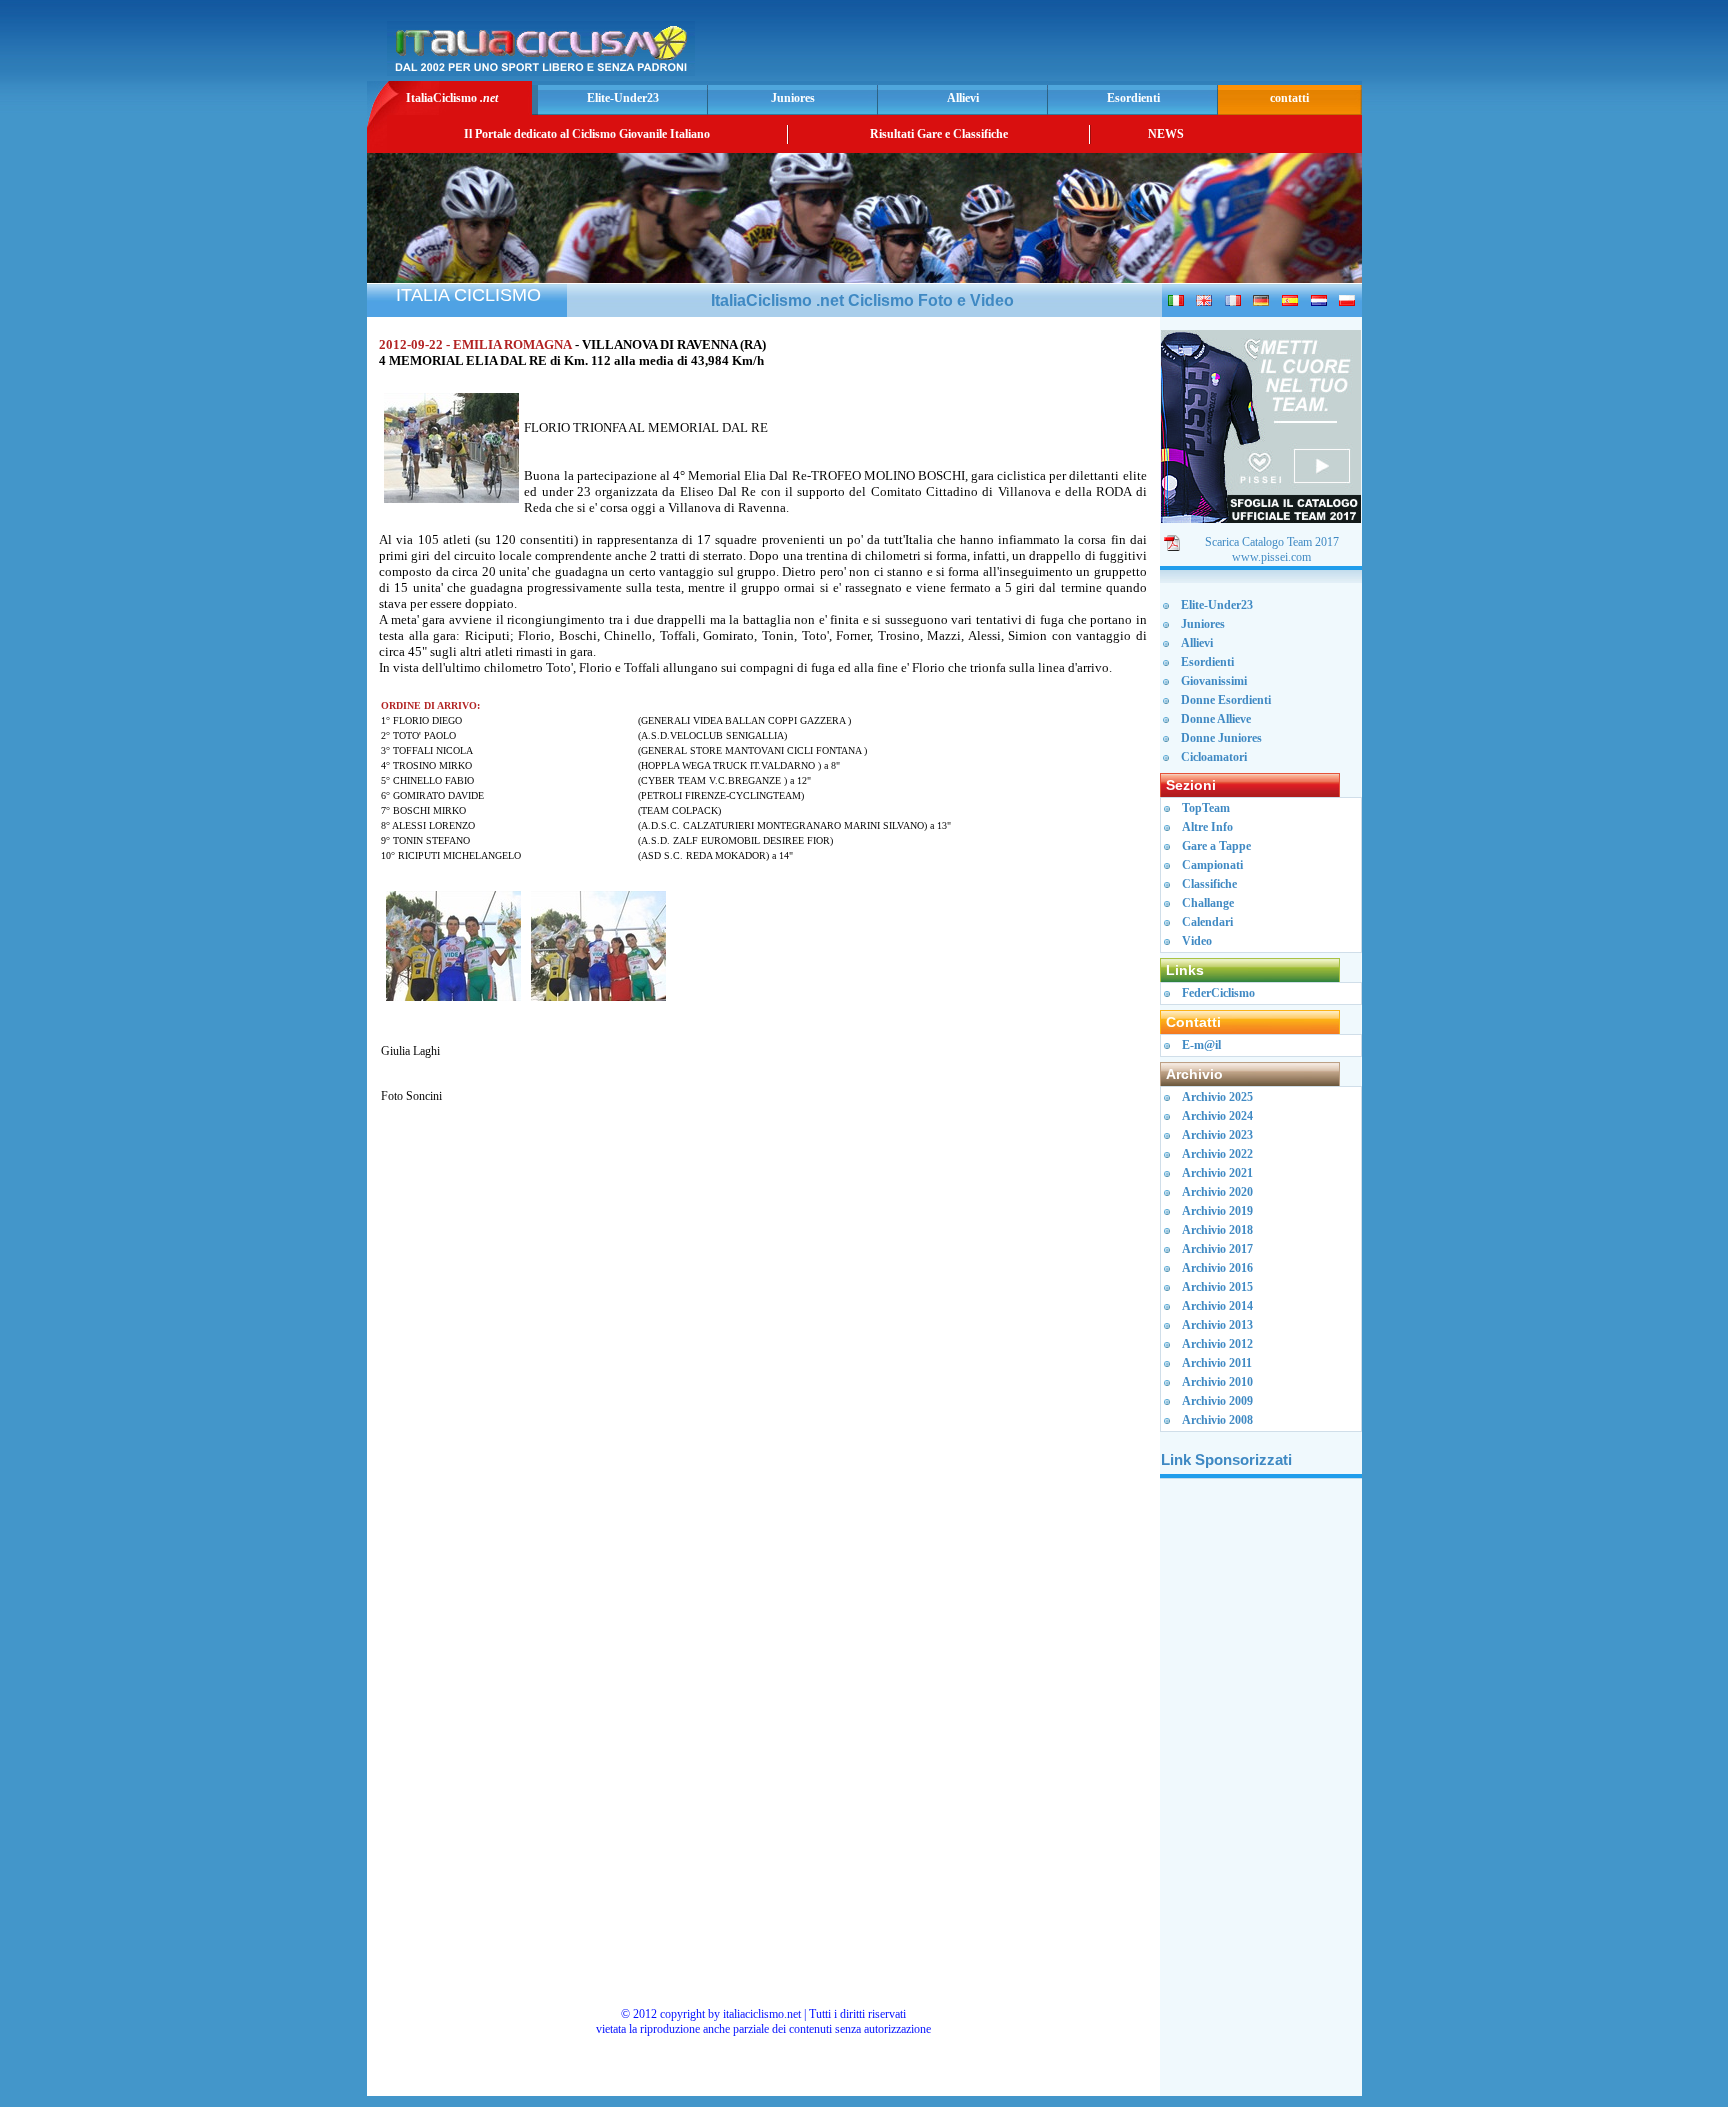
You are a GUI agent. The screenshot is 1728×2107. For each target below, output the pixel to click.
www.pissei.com (1271, 557)
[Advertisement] (1123, 46)
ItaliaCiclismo (452, 98)
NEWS (1166, 134)
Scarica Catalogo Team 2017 (1272, 542)
